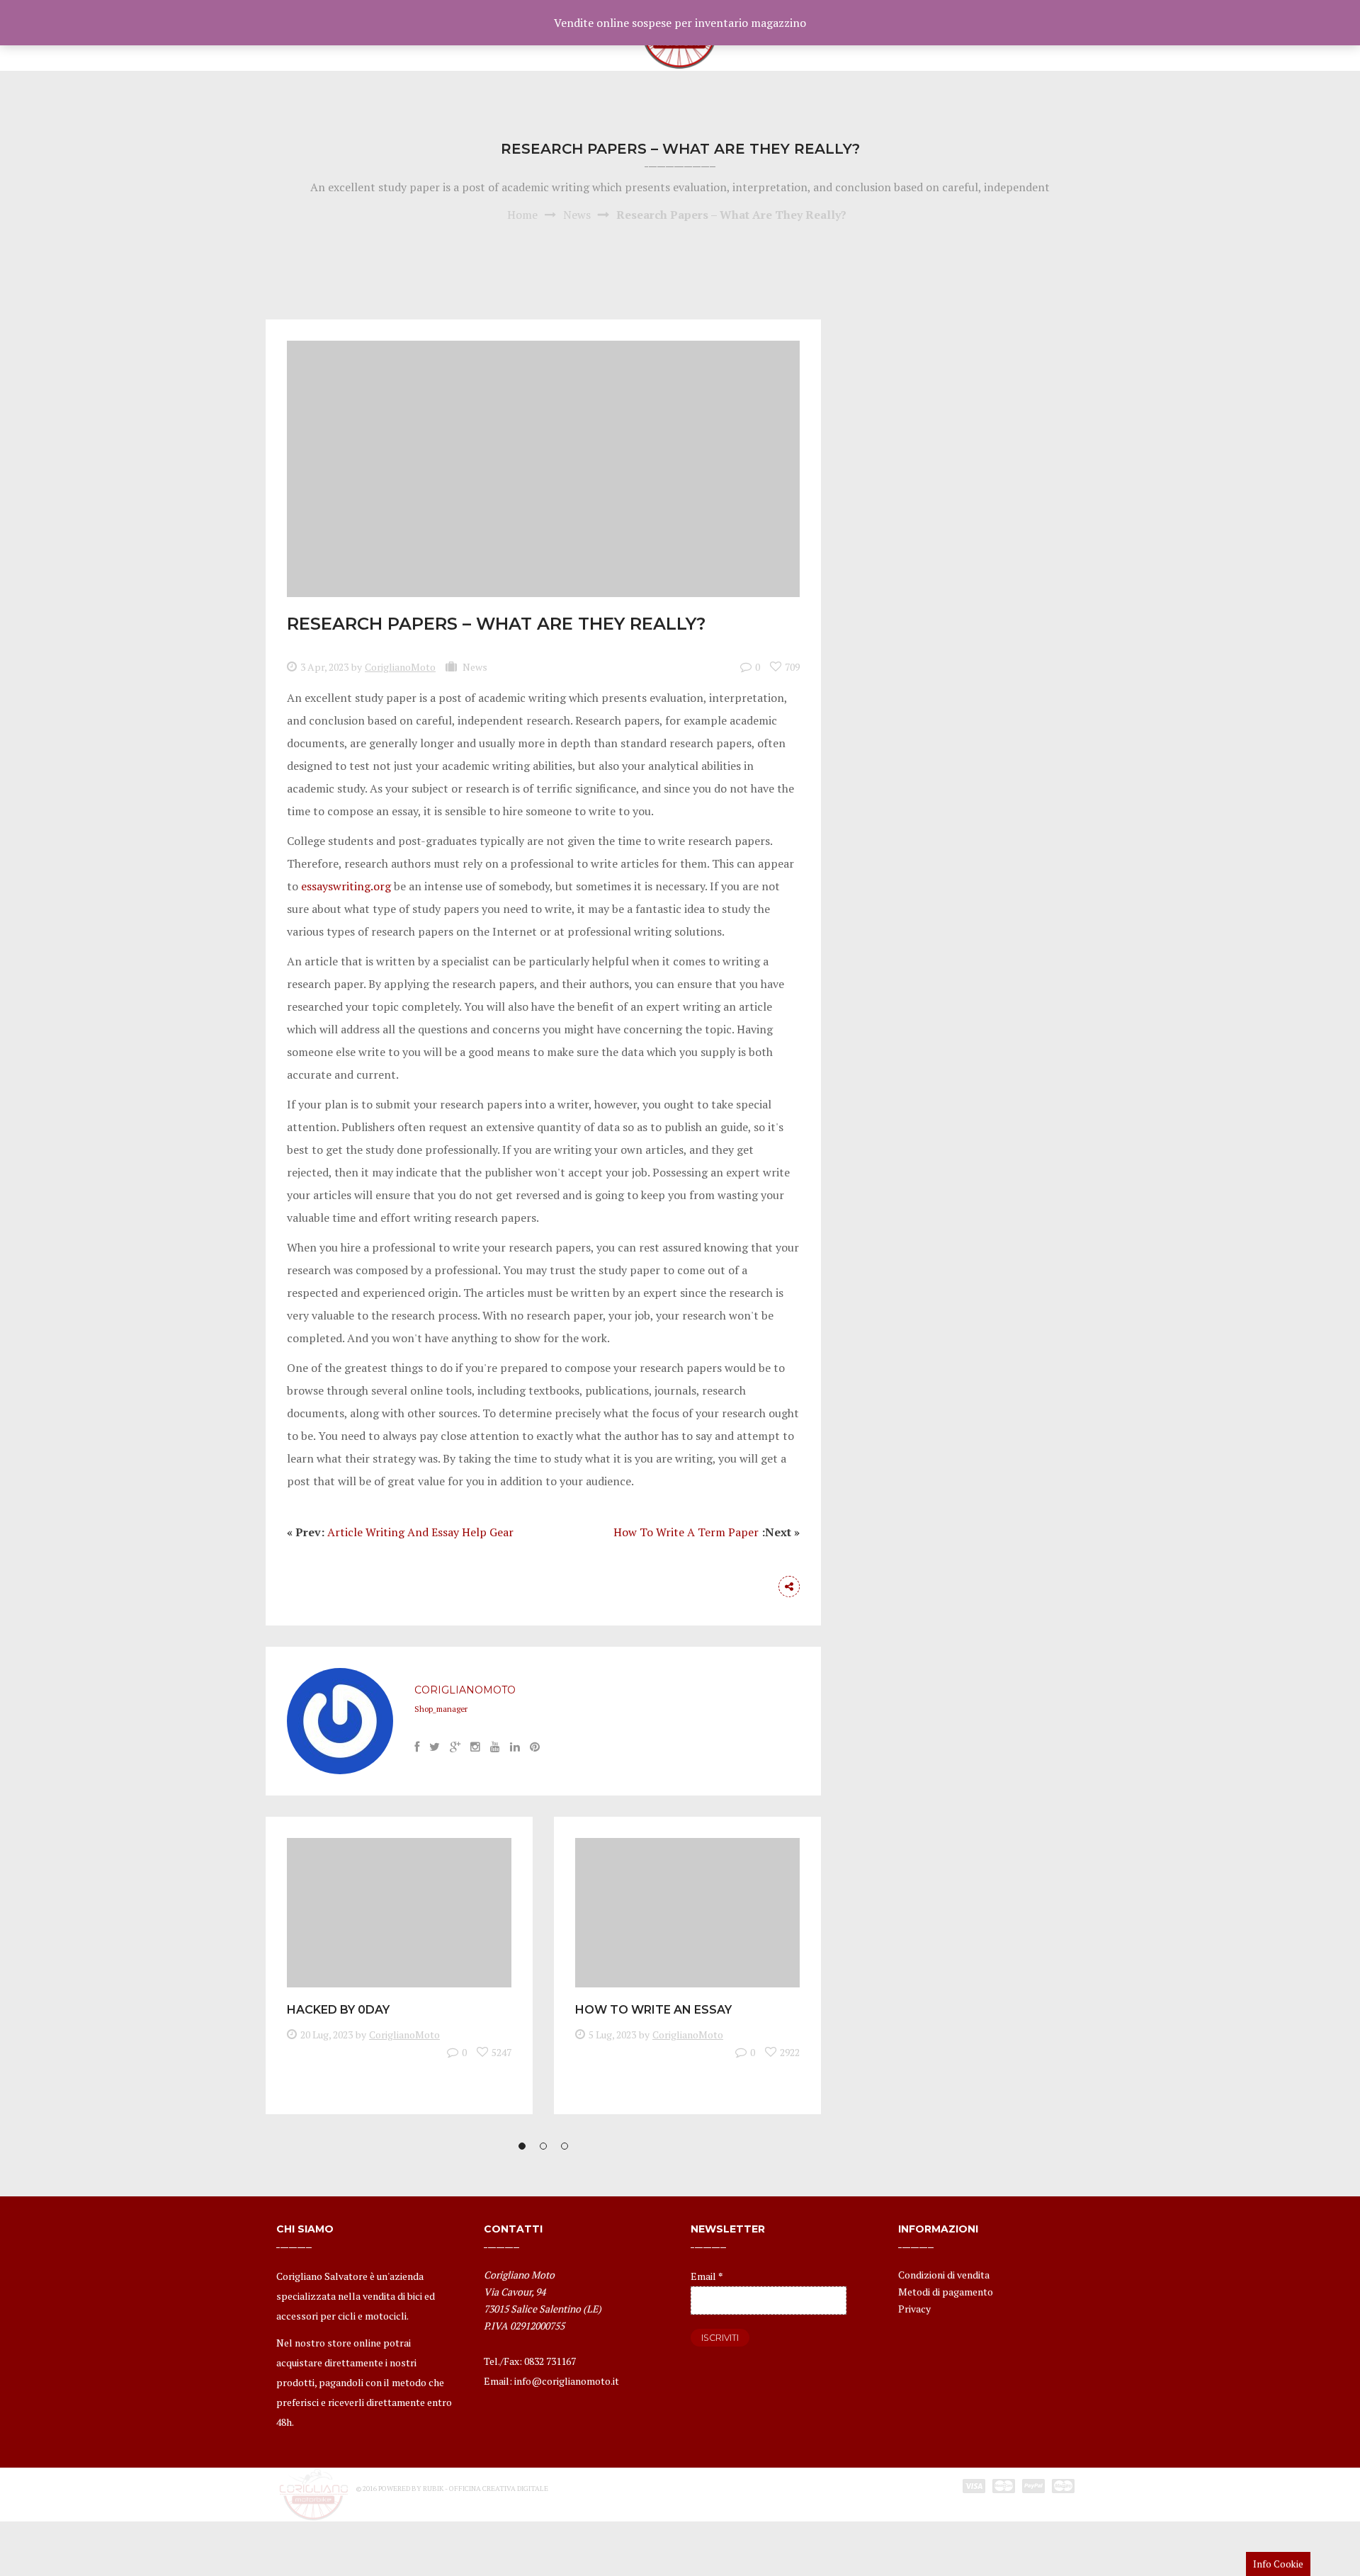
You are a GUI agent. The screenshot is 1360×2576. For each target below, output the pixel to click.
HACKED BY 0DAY (338, 2010)
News (577, 215)
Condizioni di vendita (944, 2275)
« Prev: (306, 1532)
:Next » (781, 1532)
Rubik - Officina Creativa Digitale (486, 2489)
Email (707, 2276)
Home (522, 215)
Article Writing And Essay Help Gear (420, 1532)
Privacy (914, 2309)
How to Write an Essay (653, 2010)
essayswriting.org (346, 886)
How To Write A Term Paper (686, 1532)
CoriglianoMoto (400, 667)
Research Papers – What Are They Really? (496, 624)
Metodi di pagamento (946, 2292)
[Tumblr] (761, 1587)
